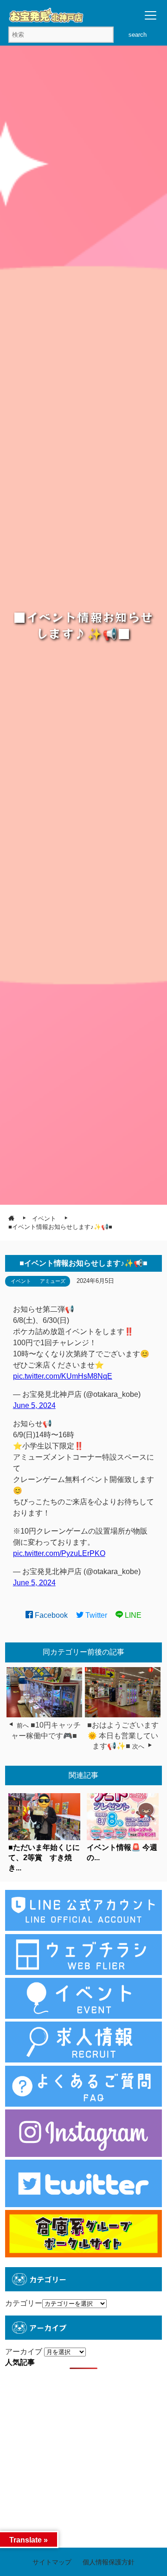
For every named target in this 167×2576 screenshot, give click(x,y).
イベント (21, 1281)
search (138, 35)
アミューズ (53, 1281)
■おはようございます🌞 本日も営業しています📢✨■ (123, 1735)
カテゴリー (24, 2303)
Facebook (50, 1615)
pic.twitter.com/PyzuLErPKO (59, 1553)
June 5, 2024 (34, 1405)
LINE (132, 1615)
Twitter (95, 1615)
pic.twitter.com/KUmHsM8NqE (63, 1376)
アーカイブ (24, 2352)
